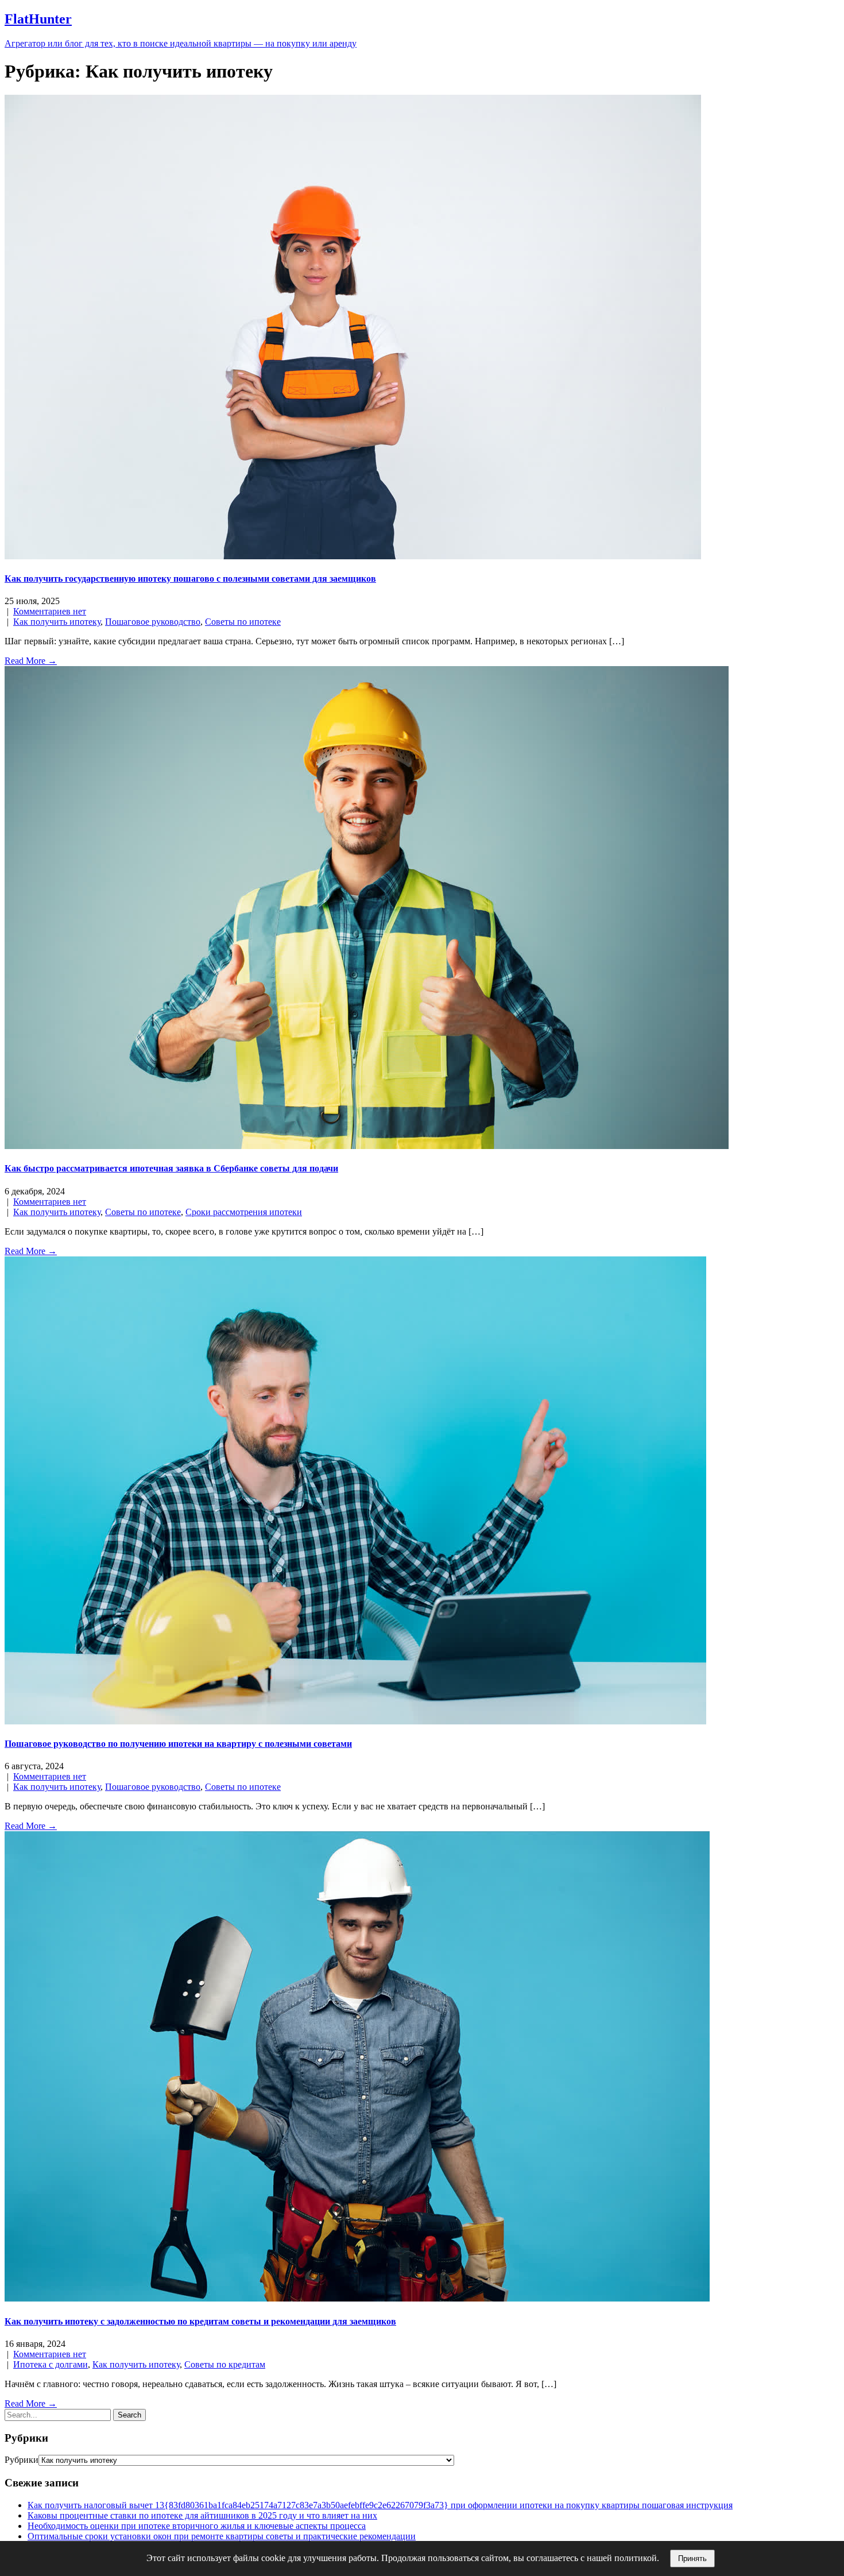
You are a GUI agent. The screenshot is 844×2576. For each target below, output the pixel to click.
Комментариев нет (50, 611)
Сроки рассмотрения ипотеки (244, 1212)
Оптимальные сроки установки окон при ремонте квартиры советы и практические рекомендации (222, 2536)
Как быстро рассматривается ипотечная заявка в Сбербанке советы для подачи (171, 1168)
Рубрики (22, 2460)
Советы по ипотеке (243, 622)
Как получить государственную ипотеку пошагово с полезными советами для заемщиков (190, 579)
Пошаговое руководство (153, 622)
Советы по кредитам (225, 2364)
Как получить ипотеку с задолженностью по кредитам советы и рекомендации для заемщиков (200, 2321)
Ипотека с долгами (51, 2364)
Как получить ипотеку (57, 622)
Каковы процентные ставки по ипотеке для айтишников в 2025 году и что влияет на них (202, 2515)
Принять (692, 2558)
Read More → (31, 661)
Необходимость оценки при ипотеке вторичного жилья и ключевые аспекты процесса (197, 2526)
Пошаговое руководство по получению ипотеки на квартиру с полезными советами (178, 1744)
